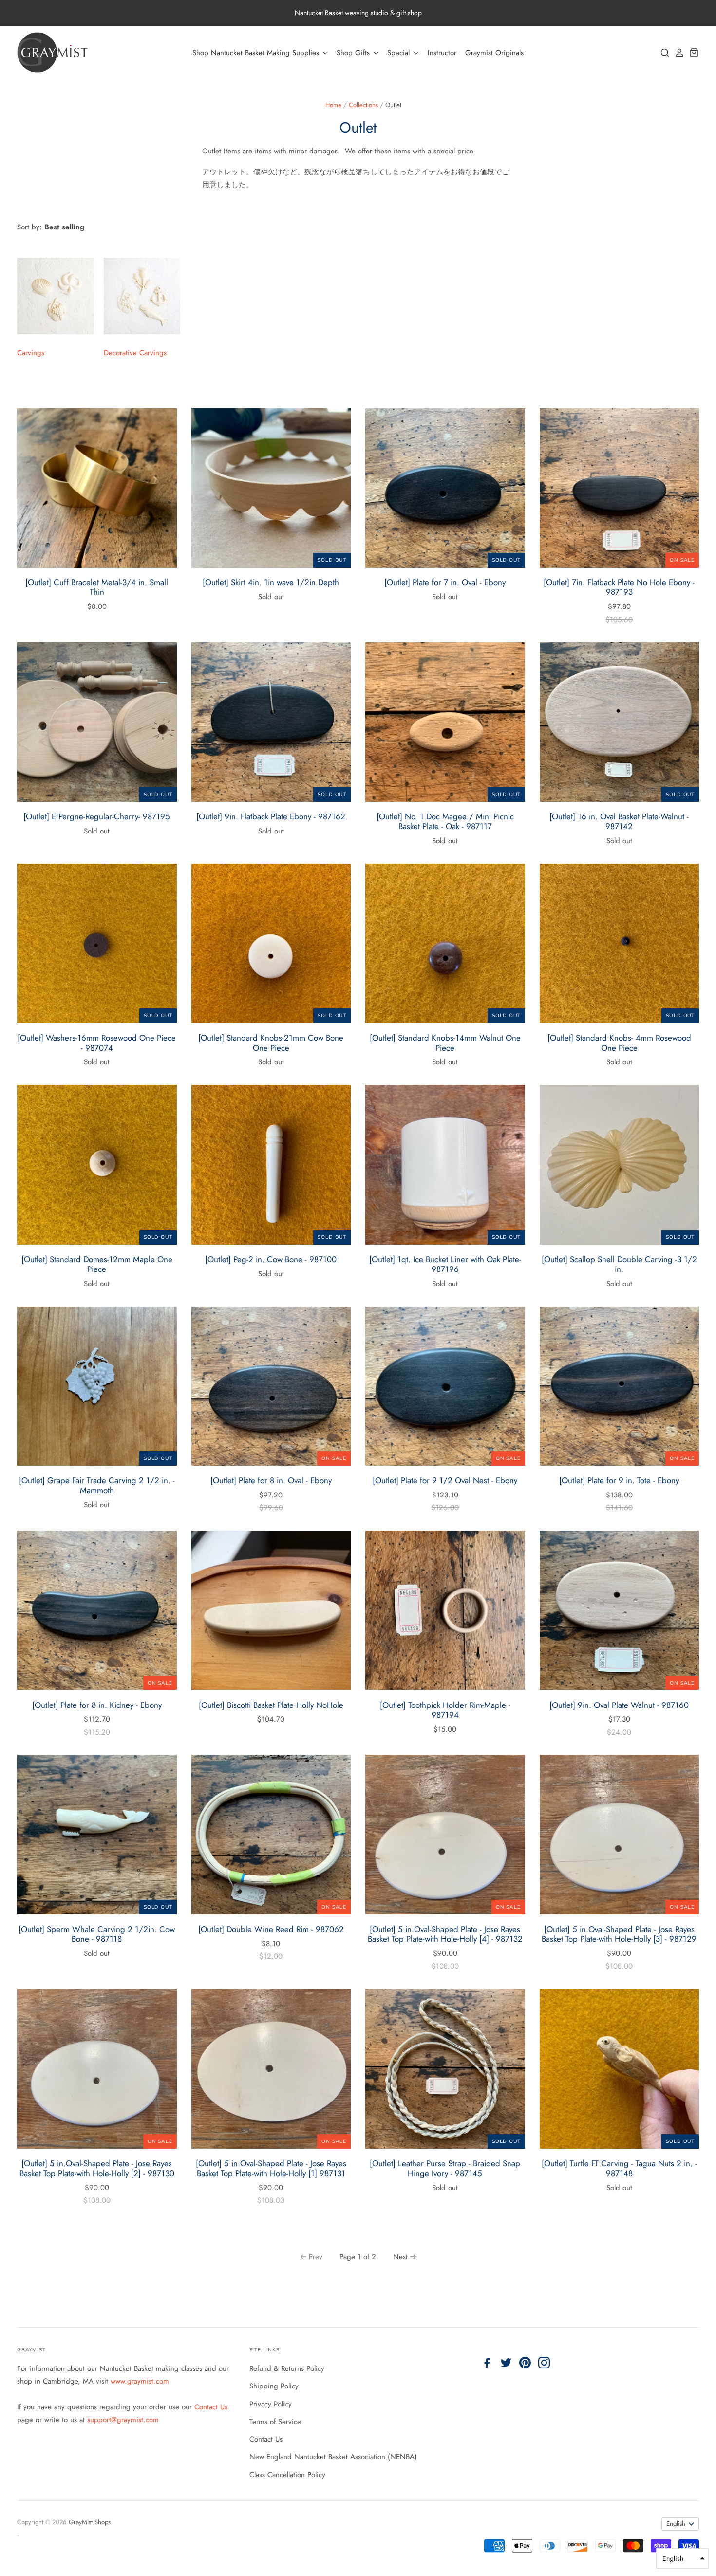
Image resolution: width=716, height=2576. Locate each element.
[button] (682, 2558)
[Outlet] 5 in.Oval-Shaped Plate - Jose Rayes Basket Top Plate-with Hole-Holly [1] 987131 (271, 2168)
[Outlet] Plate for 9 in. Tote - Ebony (619, 1480)
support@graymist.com (123, 2420)
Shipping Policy (274, 2386)
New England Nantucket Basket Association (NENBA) (333, 2457)
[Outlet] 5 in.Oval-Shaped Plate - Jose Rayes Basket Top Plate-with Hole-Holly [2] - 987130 (97, 2168)
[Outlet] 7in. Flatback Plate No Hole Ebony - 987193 (619, 587)
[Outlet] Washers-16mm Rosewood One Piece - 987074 (97, 1042)
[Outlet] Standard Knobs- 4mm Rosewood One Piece (619, 1042)
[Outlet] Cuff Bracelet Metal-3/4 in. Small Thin (97, 587)
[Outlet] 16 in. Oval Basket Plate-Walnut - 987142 (619, 821)
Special (400, 53)
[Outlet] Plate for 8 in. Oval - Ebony (271, 1480)
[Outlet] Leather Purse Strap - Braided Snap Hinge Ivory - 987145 (445, 2168)
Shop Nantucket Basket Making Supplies (257, 53)
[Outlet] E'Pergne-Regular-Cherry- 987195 (97, 816)
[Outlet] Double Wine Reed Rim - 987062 (271, 1929)
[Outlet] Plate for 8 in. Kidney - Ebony (97, 1705)
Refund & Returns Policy (287, 2368)
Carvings (31, 353)
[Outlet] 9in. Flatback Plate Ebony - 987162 (271, 816)
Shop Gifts (354, 53)
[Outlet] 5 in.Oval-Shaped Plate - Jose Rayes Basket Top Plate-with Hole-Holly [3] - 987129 (619, 1934)
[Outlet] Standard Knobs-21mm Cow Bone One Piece (271, 1042)
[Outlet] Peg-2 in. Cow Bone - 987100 (271, 1259)
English (676, 2524)
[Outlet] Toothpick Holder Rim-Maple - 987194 (445, 1710)
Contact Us (211, 2407)
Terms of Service (275, 2422)
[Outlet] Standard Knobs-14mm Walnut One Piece (445, 1042)
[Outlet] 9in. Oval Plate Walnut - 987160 (619, 1705)
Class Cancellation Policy (287, 2475)
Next (400, 2257)
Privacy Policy (271, 2404)
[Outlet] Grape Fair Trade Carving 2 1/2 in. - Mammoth (97, 1485)
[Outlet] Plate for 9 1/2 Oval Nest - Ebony (445, 1480)
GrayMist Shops (90, 2522)
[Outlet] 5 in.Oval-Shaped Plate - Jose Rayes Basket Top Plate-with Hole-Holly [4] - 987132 (445, 1934)
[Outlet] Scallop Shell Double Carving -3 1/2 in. (619, 1264)
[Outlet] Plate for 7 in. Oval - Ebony (445, 582)
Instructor (442, 53)
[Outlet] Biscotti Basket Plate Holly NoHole (271, 1705)
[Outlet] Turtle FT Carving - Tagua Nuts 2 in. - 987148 (619, 2168)
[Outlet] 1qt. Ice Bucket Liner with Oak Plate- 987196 (445, 1264)
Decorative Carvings (135, 353)
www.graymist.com (140, 2381)
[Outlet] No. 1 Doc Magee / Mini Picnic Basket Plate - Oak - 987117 (445, 821)
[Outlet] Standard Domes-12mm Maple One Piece (97, 1264)
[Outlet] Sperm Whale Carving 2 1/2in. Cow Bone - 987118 (97, 1934)
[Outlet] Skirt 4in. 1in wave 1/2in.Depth (271, 582)
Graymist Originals (494, 53)
